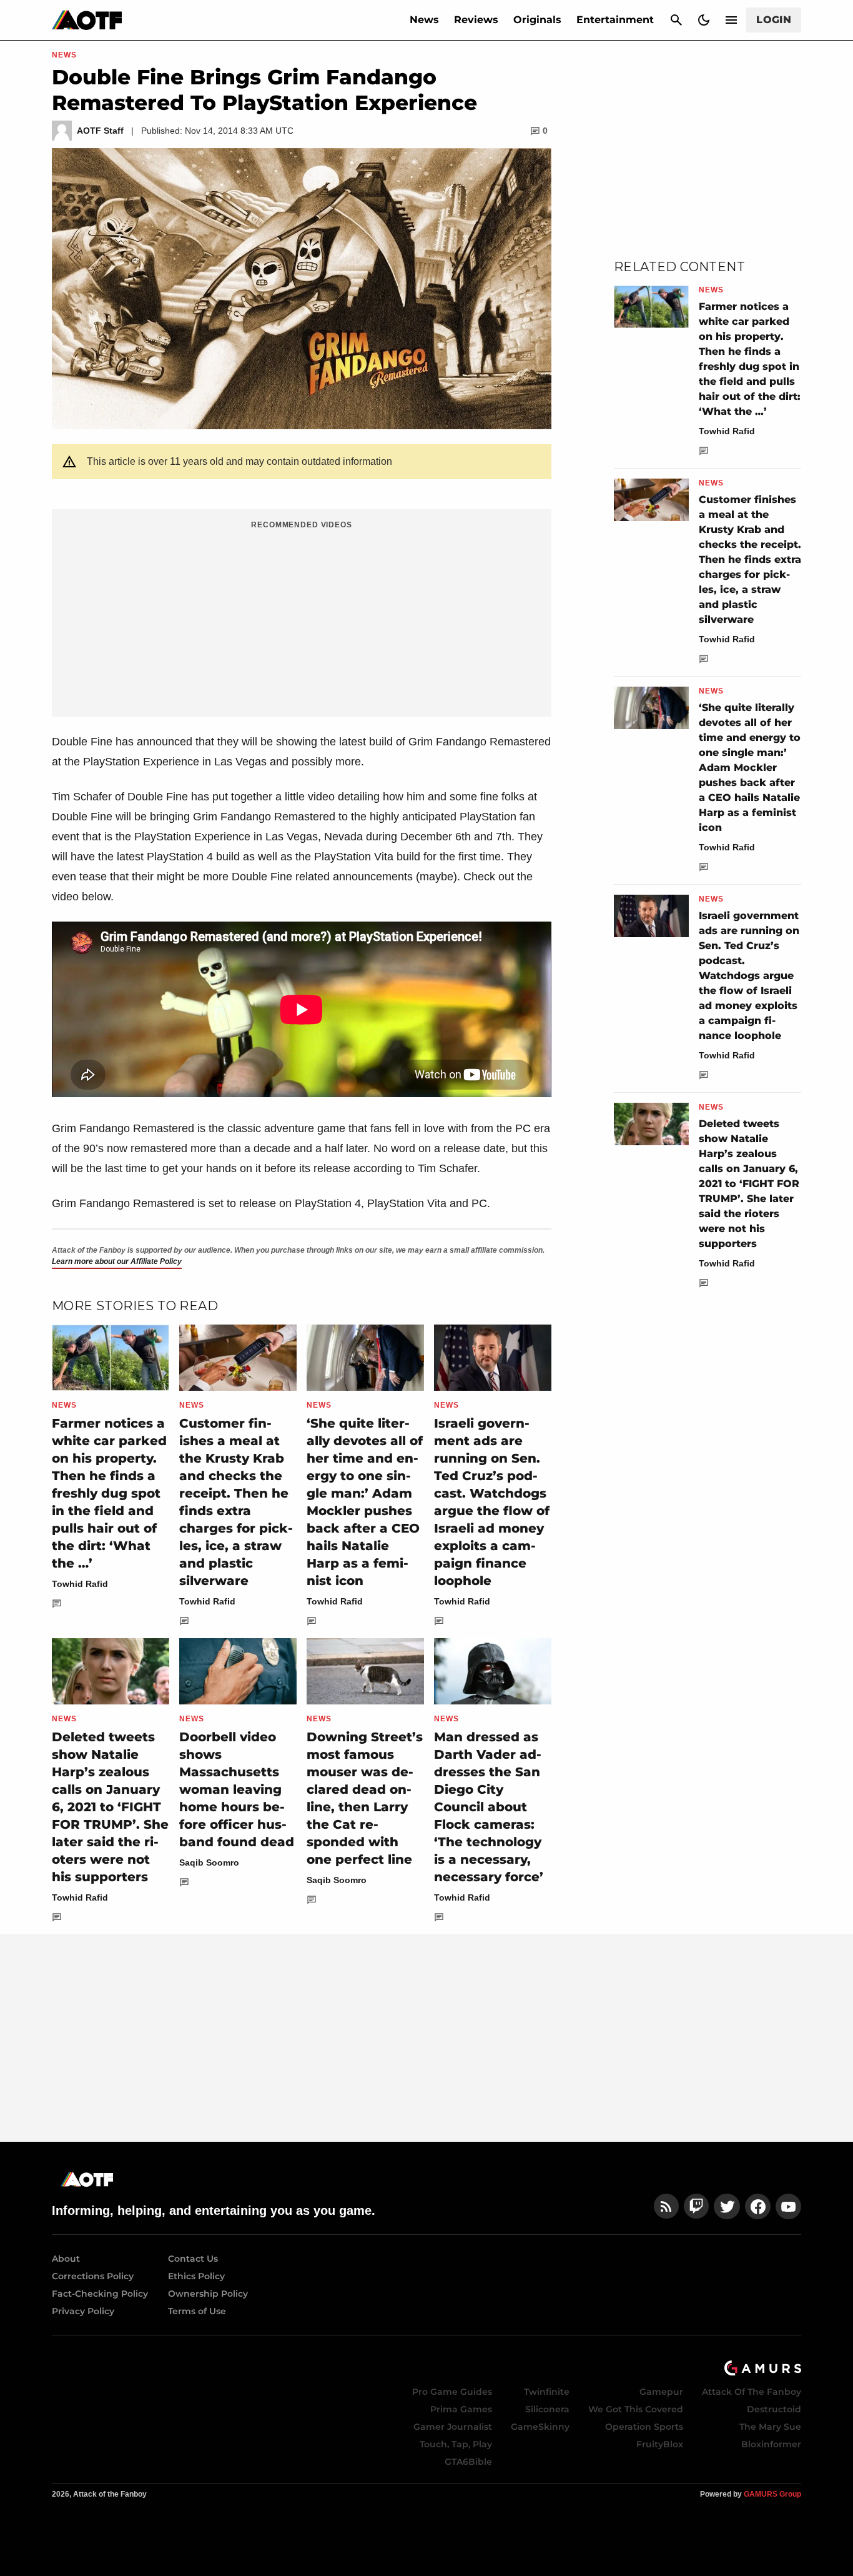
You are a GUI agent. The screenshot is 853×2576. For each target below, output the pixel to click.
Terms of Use (197, 2311)
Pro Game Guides (452, 2392)
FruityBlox (660, 2444)
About (66, 2259)
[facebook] (758, 2206)
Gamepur (661, 2392)
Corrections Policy (93, 2276)
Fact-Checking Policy (100, 2294)
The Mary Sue (770, 2427)
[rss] (666, 2206)
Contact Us (193, 2259)
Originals (537, 20)
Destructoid (774, 2409)
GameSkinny (540, 2427)
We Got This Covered (636, 2409)
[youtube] (789, 2206)
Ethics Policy (196, 2276)
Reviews (476, 20)
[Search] (676, 20)
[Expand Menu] (731, 20)
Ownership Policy (208, 2294)
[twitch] (696, 2206)
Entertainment (615, 20)
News (424, 20)
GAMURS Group (772, 2494)
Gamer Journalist (453, 2427)
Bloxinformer (771, 2444)
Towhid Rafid (80, 1584)
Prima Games (461, 2409)
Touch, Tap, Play (456, 2444)
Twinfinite (547, 2392)
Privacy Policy (83, 2311)
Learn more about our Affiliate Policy (117, 1261)
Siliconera (547, 2409)
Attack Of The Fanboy (752, 2392)
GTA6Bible (468, 2462)
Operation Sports (644, 2427)
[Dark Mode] (704, 20)
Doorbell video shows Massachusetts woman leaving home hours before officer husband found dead (237, 1789)
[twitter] (727, 2206)
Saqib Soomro (209, 1862)
